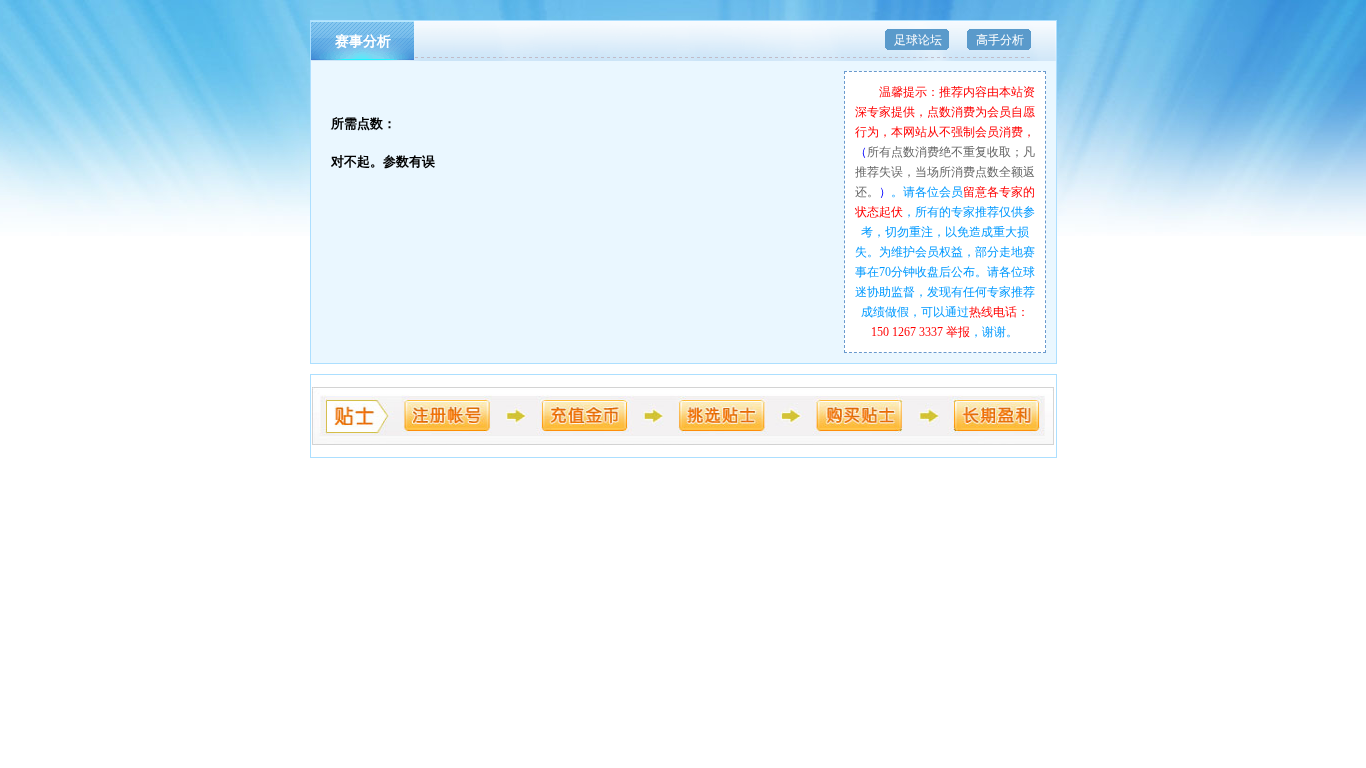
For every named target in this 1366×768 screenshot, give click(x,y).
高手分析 (1000, 40)
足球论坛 (918, 40)
